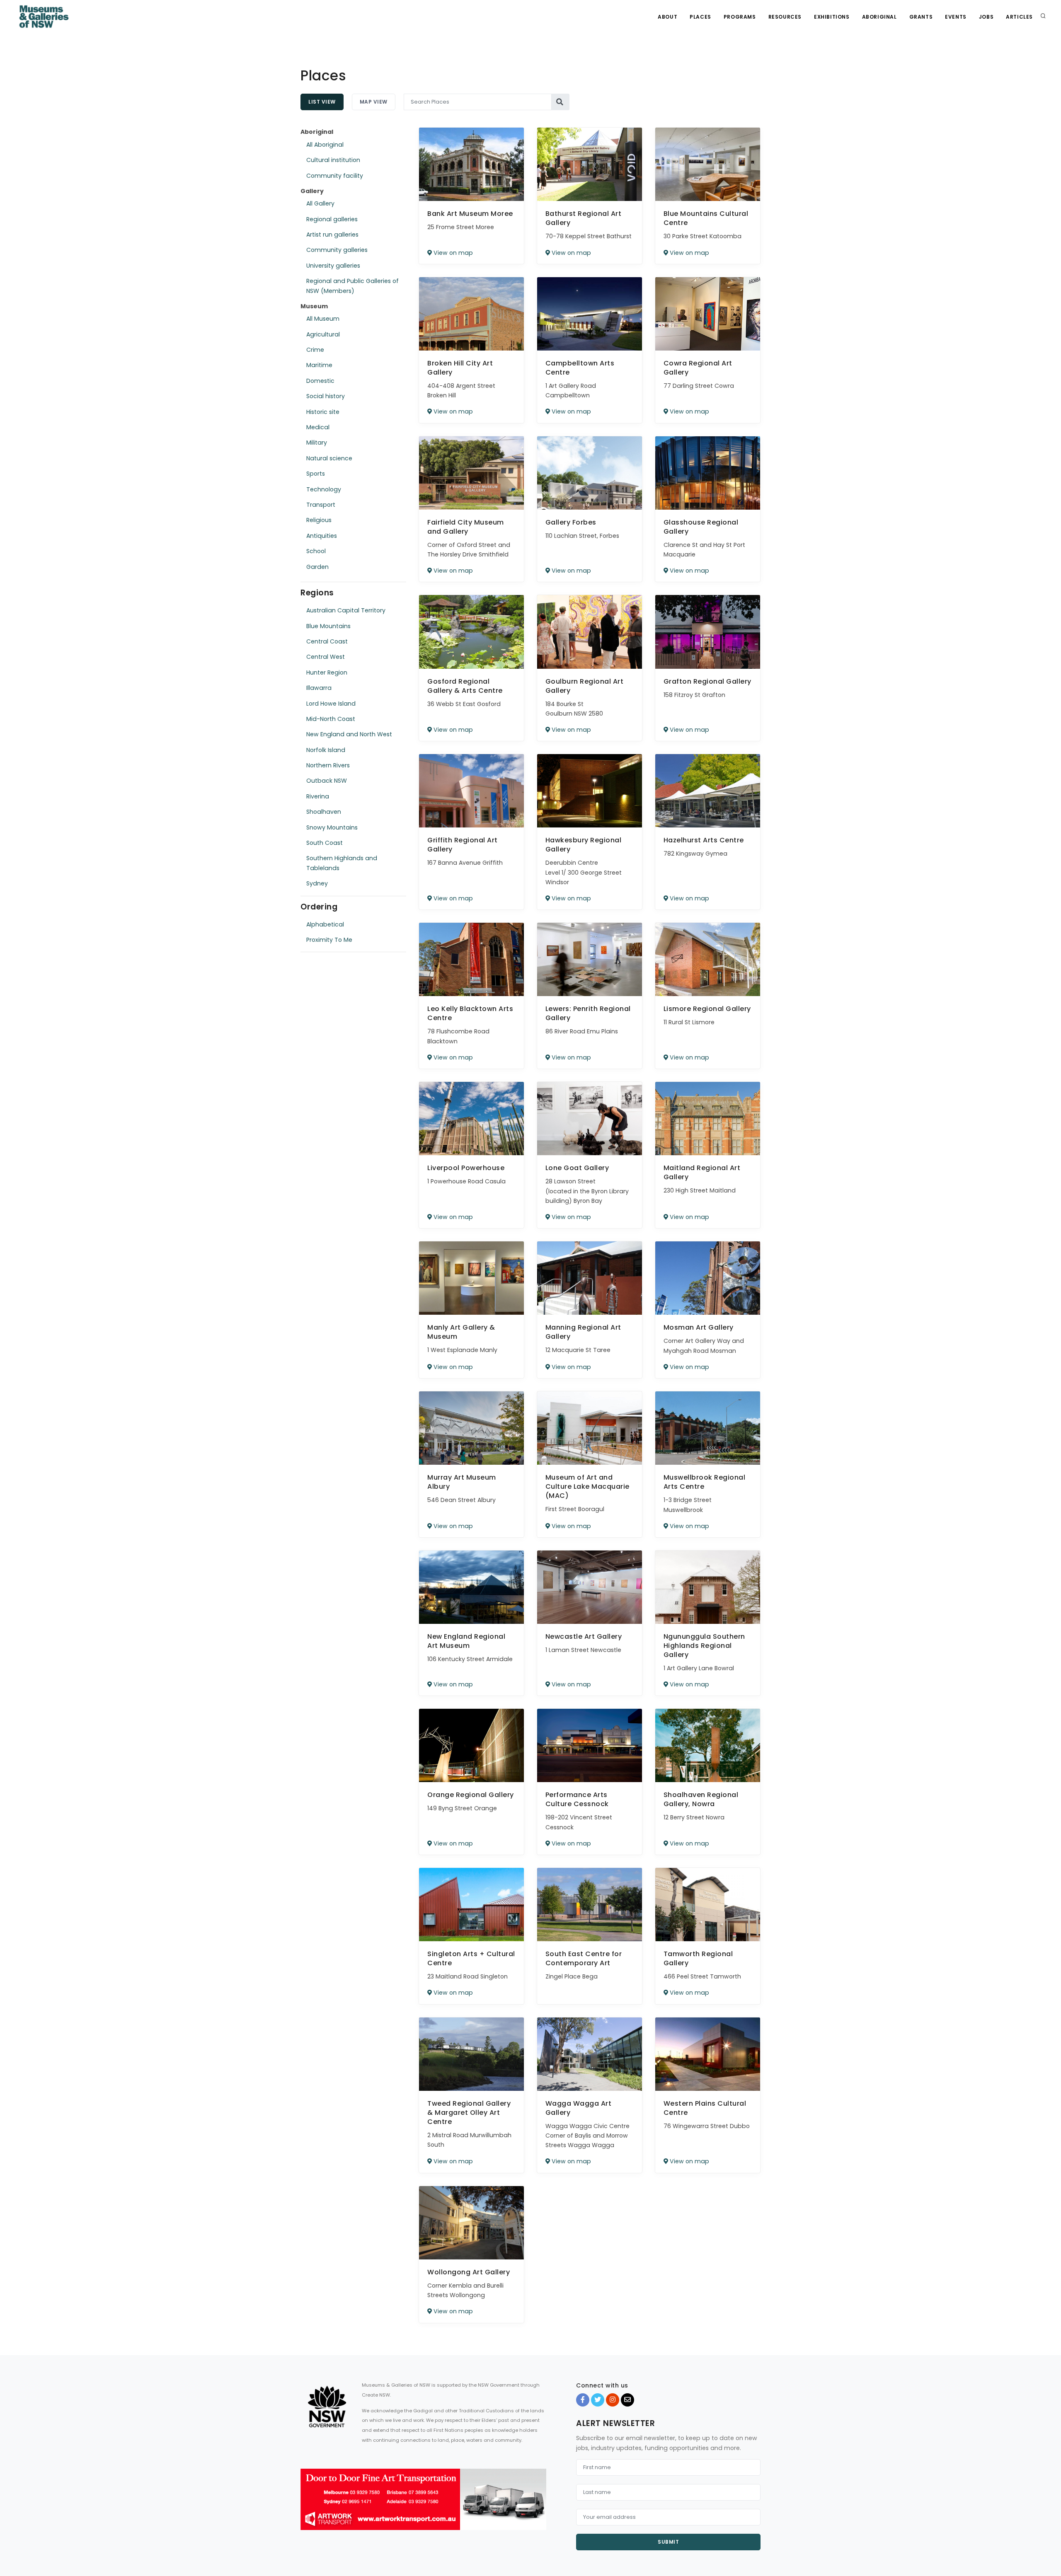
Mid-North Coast (331, 719)
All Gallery (320, 203)
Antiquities (322, 536)
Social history (326, 396)
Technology (324, 489)
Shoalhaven (324, 812)
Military (317, 443)
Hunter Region (327, 672)
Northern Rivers (328, 765)
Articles (1019, 17)
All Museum (323, 319)
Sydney (317, 883)
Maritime (319, 365)
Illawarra (319, 688)
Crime (315, 350)
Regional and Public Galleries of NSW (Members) (352, 286)
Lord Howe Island (331, 704)
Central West (326, 657)
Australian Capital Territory (346, 610)
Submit (668, 2542)
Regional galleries (332, 219)
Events (956, 17)
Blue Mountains (328, 626)
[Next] (538, 2506)
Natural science (329, 458)
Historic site (323, 412)
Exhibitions (832, 17)
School (316, 551)
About (667, 17)
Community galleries (337, 250)
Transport (321, 505)
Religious (319, 520)
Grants (921, 17)
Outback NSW (327, 781)
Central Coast (327, 641)
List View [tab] (322, 102)
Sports (316, 474)
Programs (740, 17)
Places (700, 17)
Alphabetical (325, 924)
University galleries (333, 266)
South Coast (325, 843)
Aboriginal (879, 17)
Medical (318, 427)
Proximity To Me (329, 940)
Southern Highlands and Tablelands (342, 863)
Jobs (986, 17)
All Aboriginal (325, 145)
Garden (317, 567)
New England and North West (349, 734)
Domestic (320, 381)
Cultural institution (333, 160)
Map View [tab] (374, 102)
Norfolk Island (326, 750)
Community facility (335, 176)
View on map (452, 253)
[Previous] (309, 2506)
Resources (785, 17)
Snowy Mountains (332, 827)
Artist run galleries (332, 235)
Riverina (318, 796)
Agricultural (323, 334)
